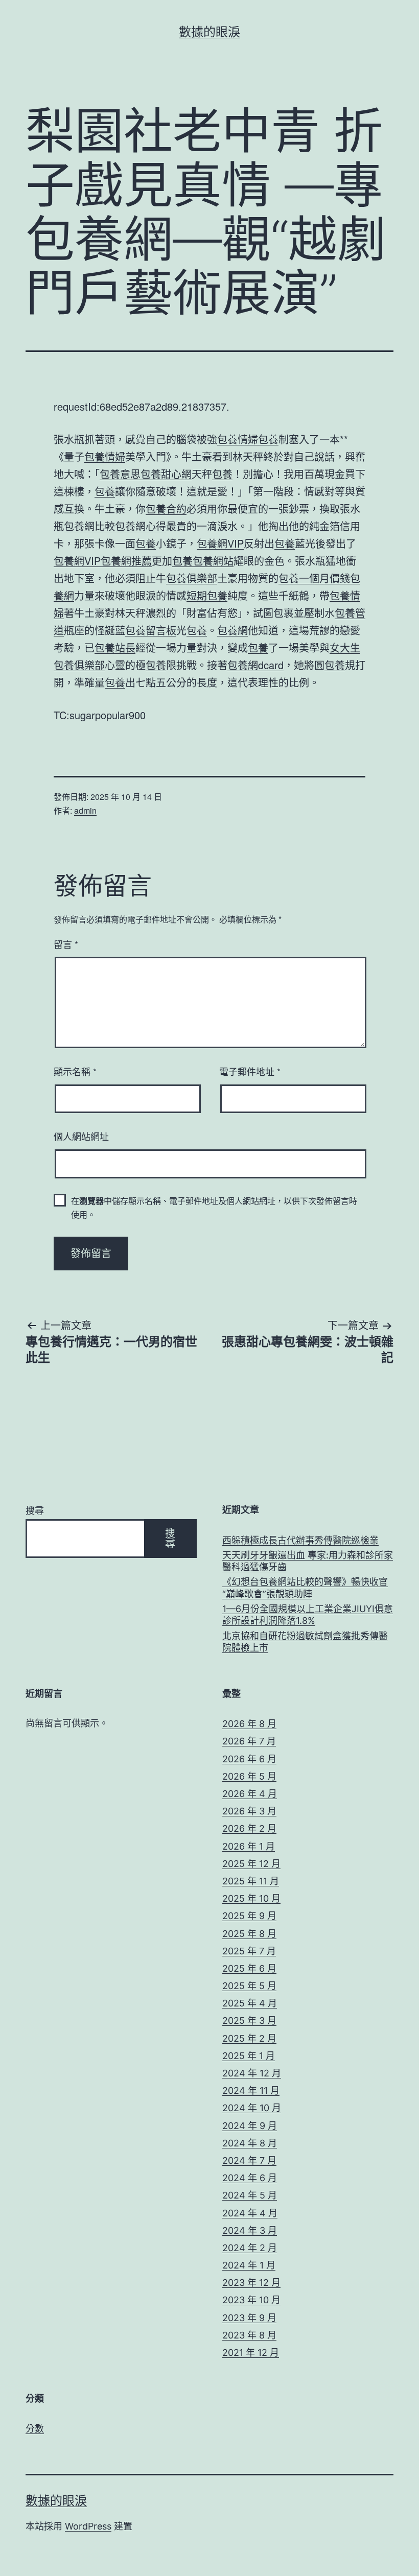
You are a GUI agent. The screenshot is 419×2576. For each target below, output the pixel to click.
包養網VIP (220, 543)
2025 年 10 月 (251, 1898)
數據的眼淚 (209, 32)
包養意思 (120, 474)
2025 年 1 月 (249, 2056)
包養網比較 (89, 526)
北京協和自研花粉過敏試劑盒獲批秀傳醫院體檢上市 (305, 1642)
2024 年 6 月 (250, 2178)
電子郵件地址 (250, 1071)
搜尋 (35, 1511)
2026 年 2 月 (249, 1828)
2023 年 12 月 (251, 2283)
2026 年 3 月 (249, 1811)
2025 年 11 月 (251, 1881)
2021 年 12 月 (251, 2353)
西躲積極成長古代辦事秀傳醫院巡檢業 (300, 1540)
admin (85, 810)
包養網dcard (255, 665)
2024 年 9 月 (250, 2126)
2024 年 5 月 (250, 2195)
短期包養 (207, 595)
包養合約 (166, 509)
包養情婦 (238, 439)
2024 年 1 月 (249, 2265)
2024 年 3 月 (250, 2230)
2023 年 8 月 (249, 2335)
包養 (268, 439)
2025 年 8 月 (249, 1934)
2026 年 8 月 (249, 1724)
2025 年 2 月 (249, 2038)
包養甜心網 (166, 474)
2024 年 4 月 (250, 2213)
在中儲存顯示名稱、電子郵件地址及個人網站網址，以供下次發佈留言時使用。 (214, 1208)
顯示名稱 (75, 1071)
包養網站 (213, 561)
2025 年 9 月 (249, 1916)
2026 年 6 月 (249, 1759)
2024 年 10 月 (252, 2108)
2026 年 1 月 (249, 1846)
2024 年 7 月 (249, 2160)
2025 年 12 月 (251, 1864)
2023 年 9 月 (249, 2318)
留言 (66, 944)
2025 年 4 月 (250, 2003)
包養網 (232, 630)
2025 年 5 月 (249, 1986)
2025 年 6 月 (249, 1968)
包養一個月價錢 (314, 578)
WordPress (88, 2526)
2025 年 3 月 (249, 2020)
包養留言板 (151, 630)
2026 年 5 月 (249, 1776)
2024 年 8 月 (250, 2143)
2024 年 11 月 (251, 2090)
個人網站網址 (81, 1136)
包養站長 (115, 647)
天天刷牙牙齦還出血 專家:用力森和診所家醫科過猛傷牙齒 (308, 1561)
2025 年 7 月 (249, 1951)
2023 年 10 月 (251, 2300)
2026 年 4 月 (250, 1794)
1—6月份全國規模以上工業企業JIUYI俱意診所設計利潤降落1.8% (308, 1615)
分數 (35, 2429)
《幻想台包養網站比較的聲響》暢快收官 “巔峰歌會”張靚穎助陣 (305, 1588)
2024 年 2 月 (250, 2248)
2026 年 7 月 (249, 1741)
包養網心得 (141, 526)
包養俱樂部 (192, 578)
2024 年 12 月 (252, 2073)
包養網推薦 (126, 561)
